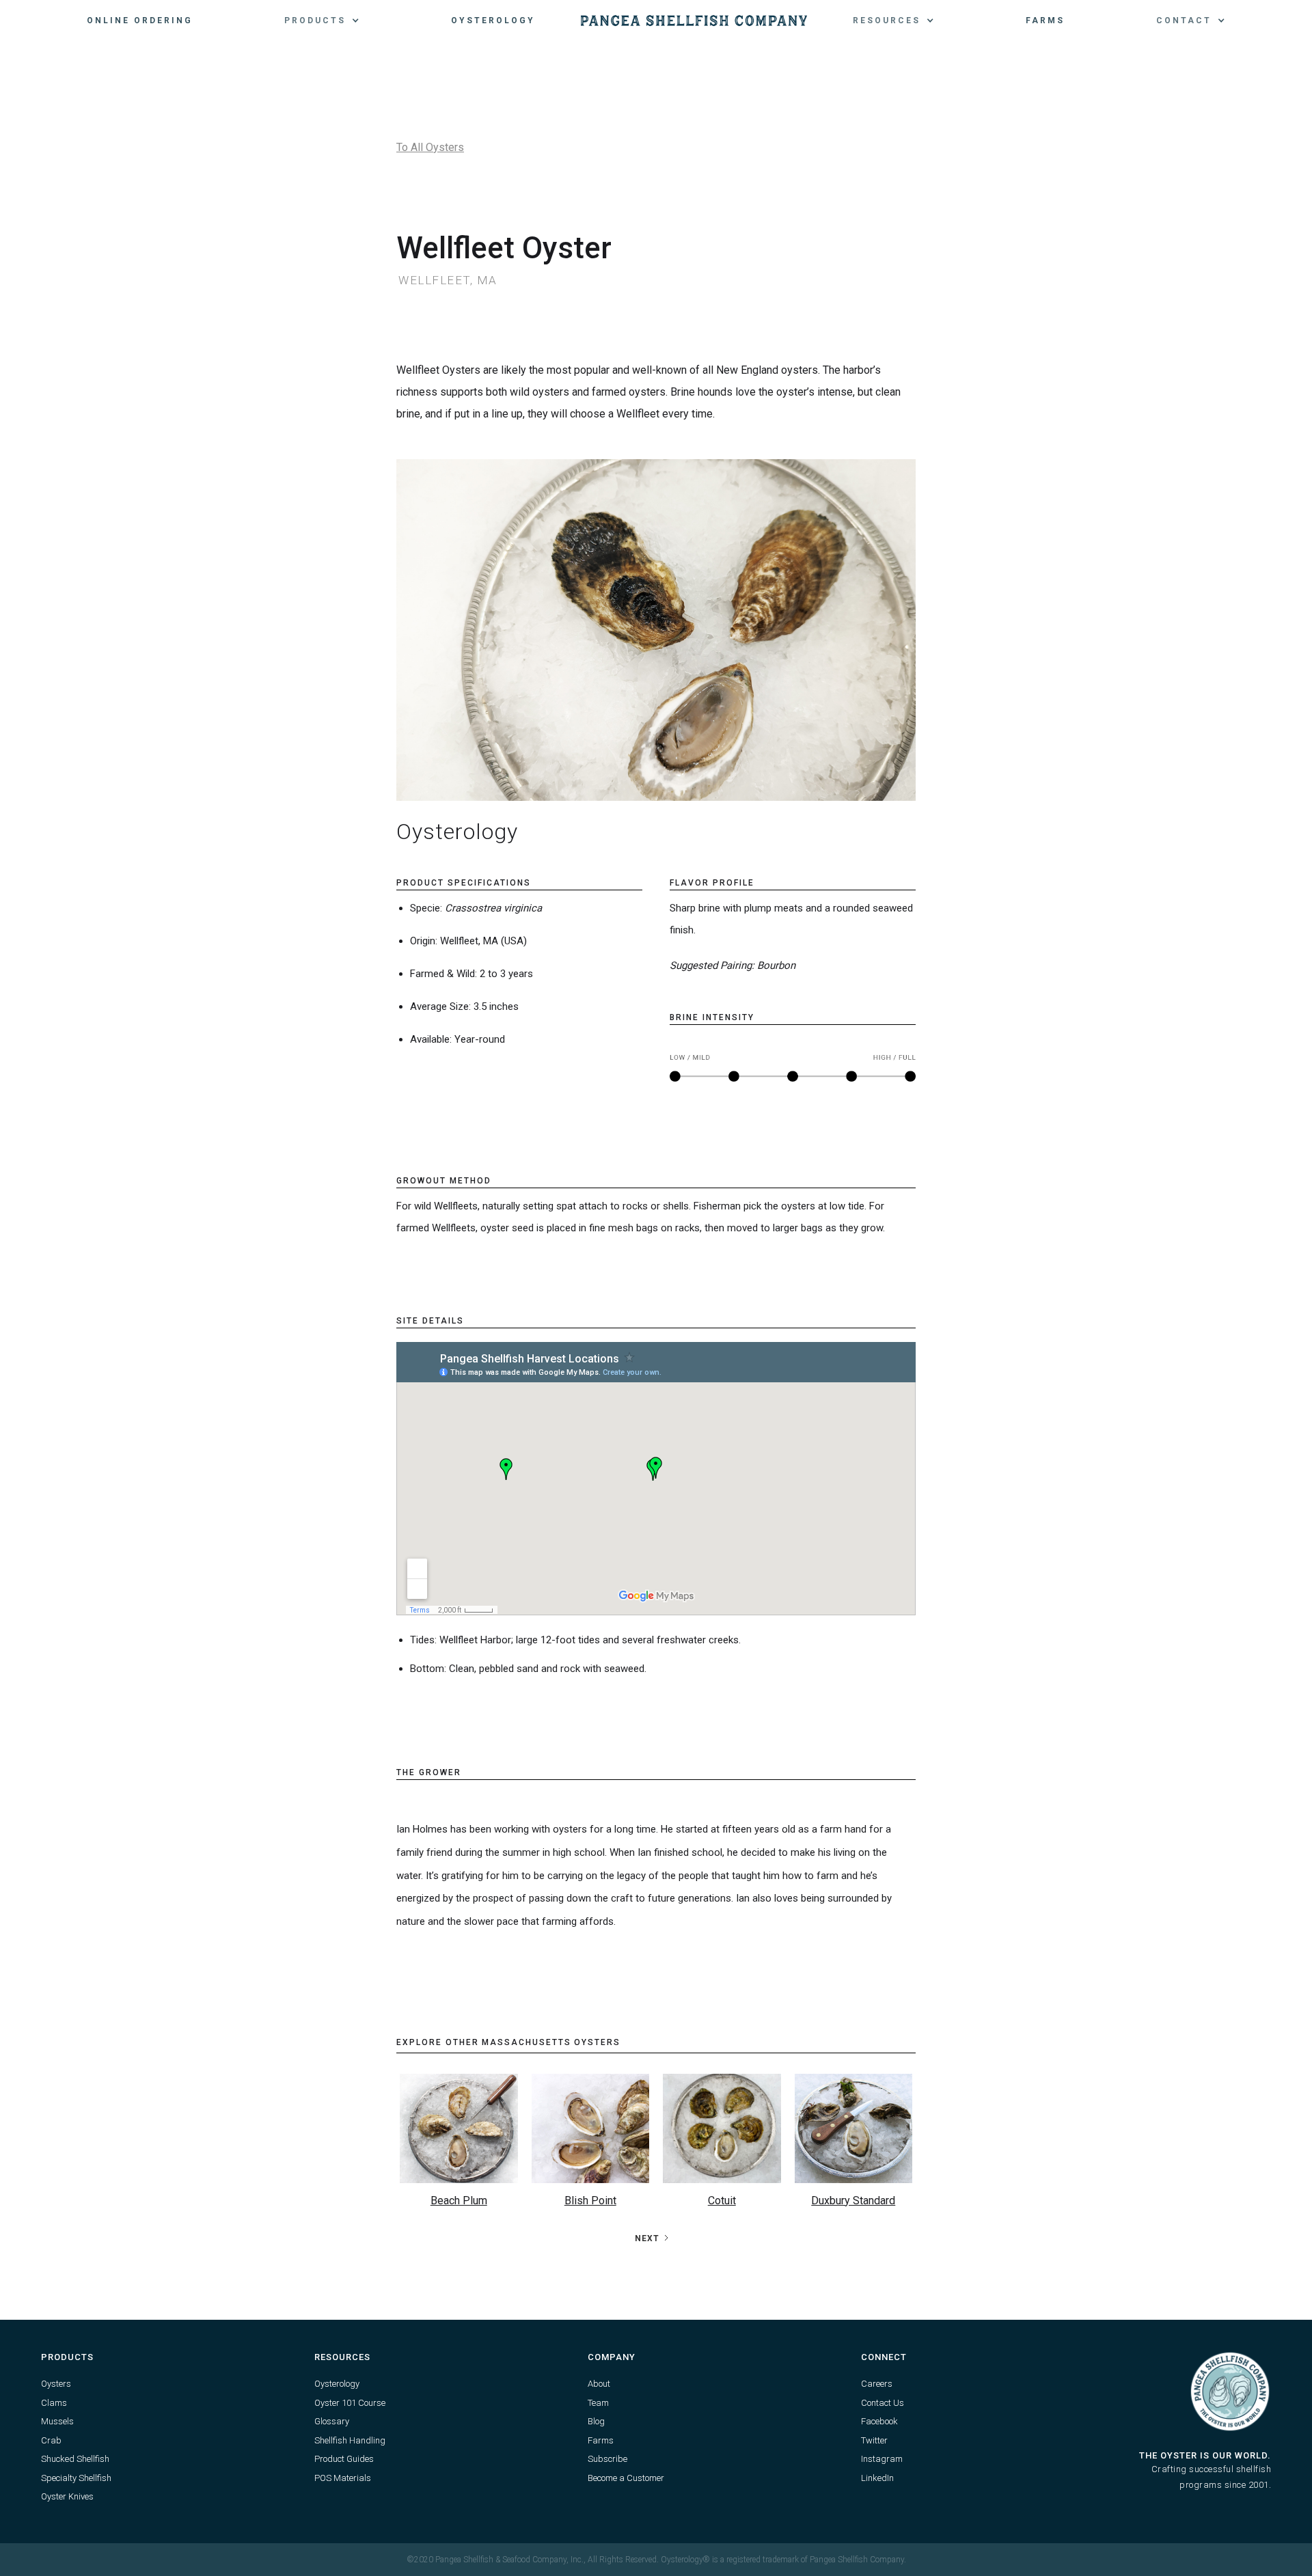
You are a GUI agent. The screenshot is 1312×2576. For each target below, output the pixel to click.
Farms (1045, 20)
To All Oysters (430, 147)
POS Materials (343, 2478)
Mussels (57, 2421)
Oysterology (493, 20)
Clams (54, 2403)
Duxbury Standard (853, 2201)
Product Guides (344, 2459)
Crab (51, 2440)
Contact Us (883, 2403)
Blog (596, 2421)
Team (598, 2403)
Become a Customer (626, 2478)
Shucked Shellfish (75, 2459)
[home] (694, 20)
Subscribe (607, 2459)
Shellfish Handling (350, 2440)
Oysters (56, 2384)
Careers (877, 2384)
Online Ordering (140, 20)
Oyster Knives (67, 2496)
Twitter (874, 2440)
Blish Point (590, 2201)
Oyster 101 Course (350, 2403)
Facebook (879, 2421)
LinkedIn (877, 2478)
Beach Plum (459, 2201)
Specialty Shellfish (76, 2478)
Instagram (882, 2459)
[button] (322, 20)
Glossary (332, 2421)
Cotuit (722, 2201)
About (599, 2384)
